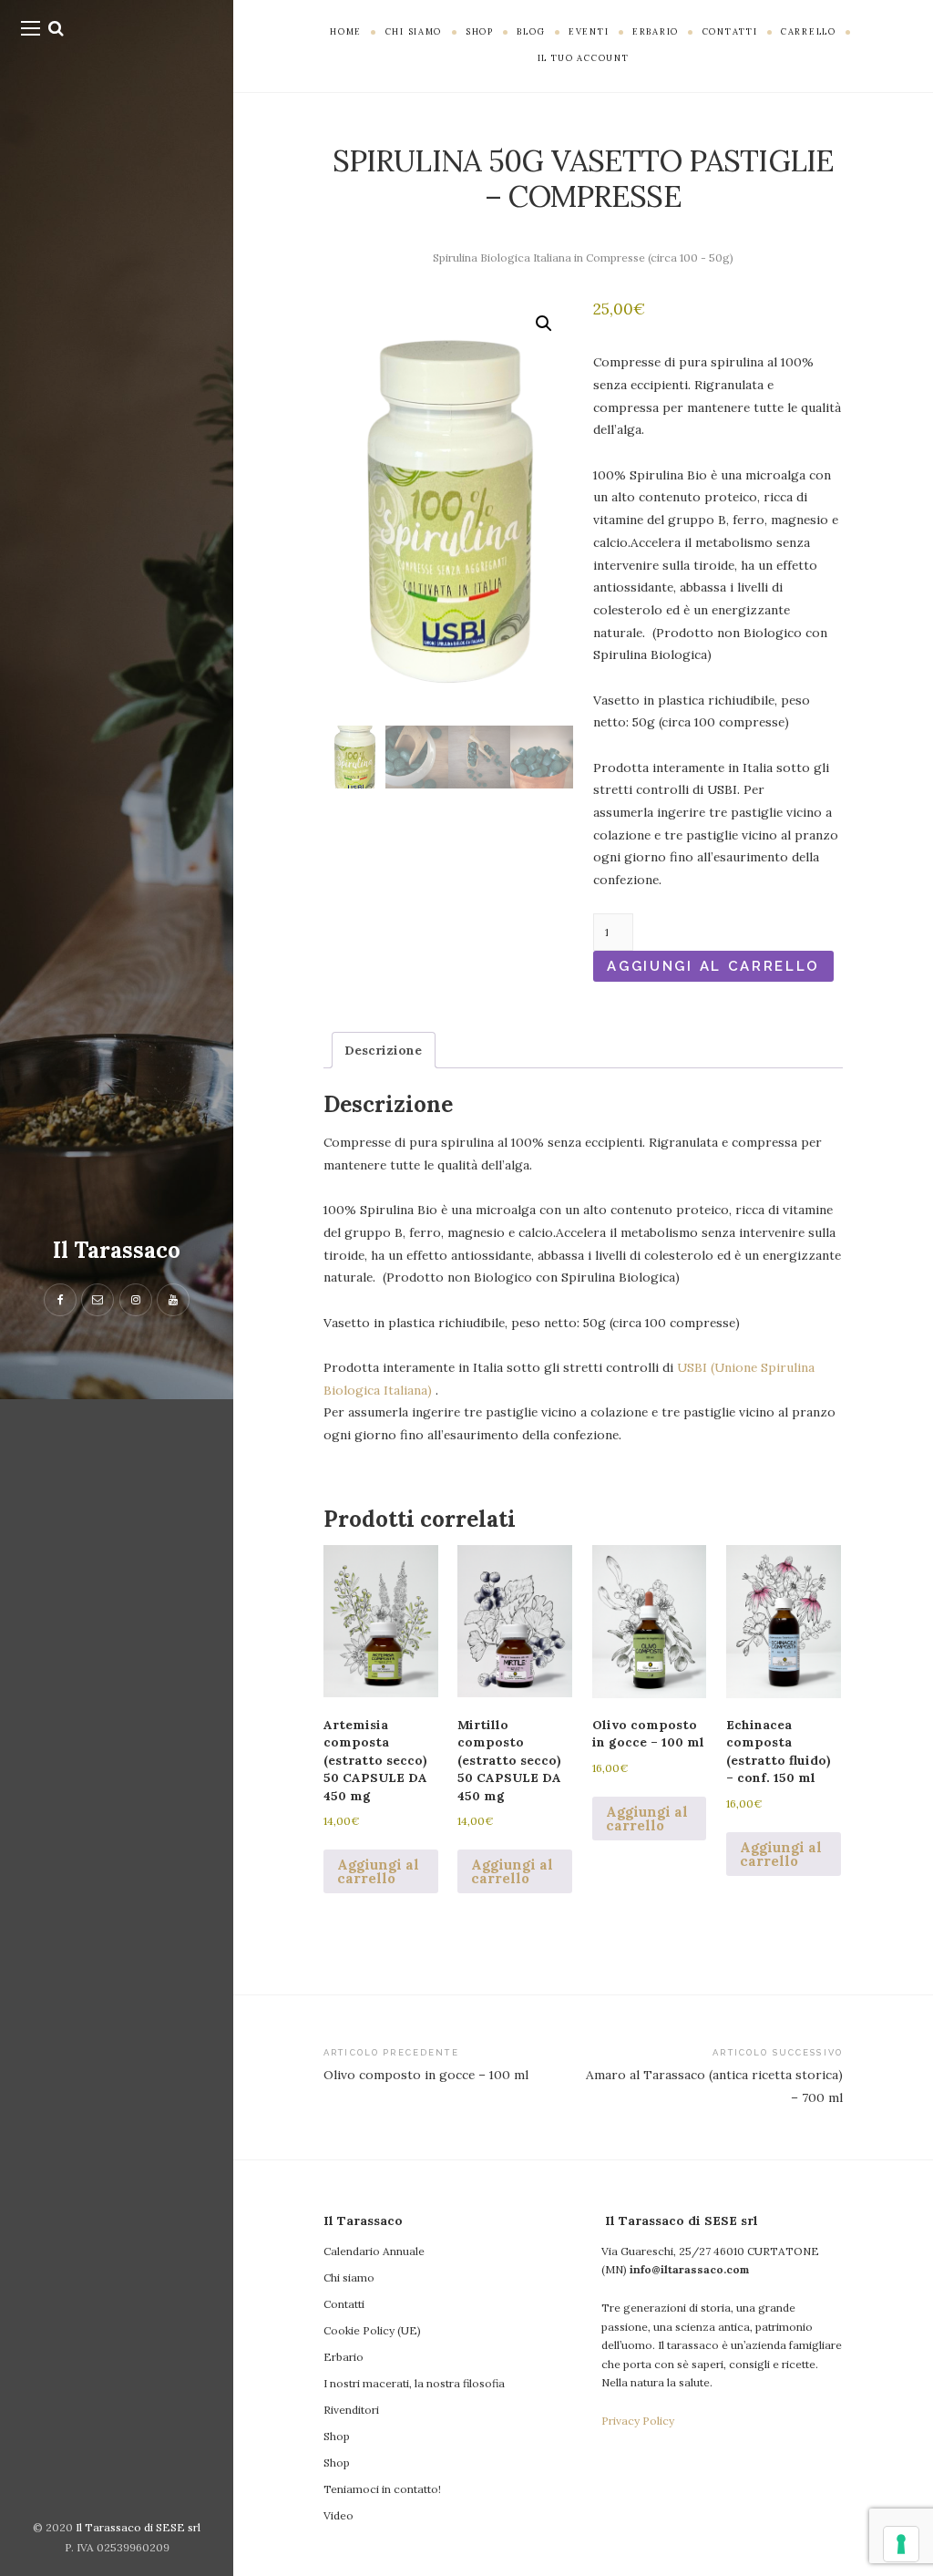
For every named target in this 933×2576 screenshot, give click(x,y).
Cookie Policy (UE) (372, 2330)
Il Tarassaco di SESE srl (138, 2527)
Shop (337, 2436)
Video (338, 2515)
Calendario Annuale (374, 2251)
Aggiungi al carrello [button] (378, 1871)
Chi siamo (349, 2277)
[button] (544, 324)
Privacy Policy (638, 2421)
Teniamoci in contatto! (382, 2489)
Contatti (344, 2304)
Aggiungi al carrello (713, 966)
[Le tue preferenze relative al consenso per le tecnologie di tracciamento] (901, 2544)
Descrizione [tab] (383, 1050)
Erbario (343, 2357)
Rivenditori (351, 2410)
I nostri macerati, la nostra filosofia (414, 2383)
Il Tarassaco (117, 1250)
